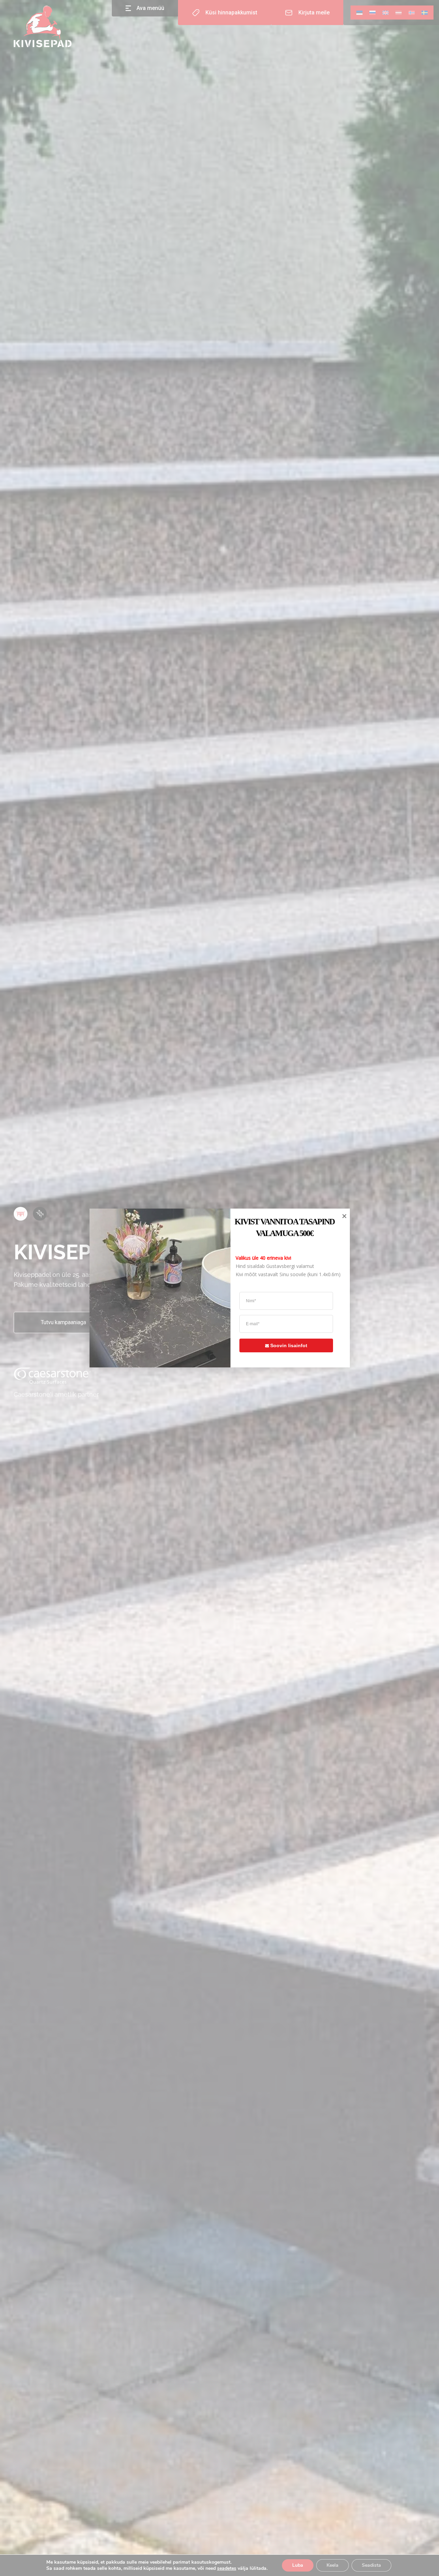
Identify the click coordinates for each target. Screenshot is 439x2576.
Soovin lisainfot (289, 1345)
